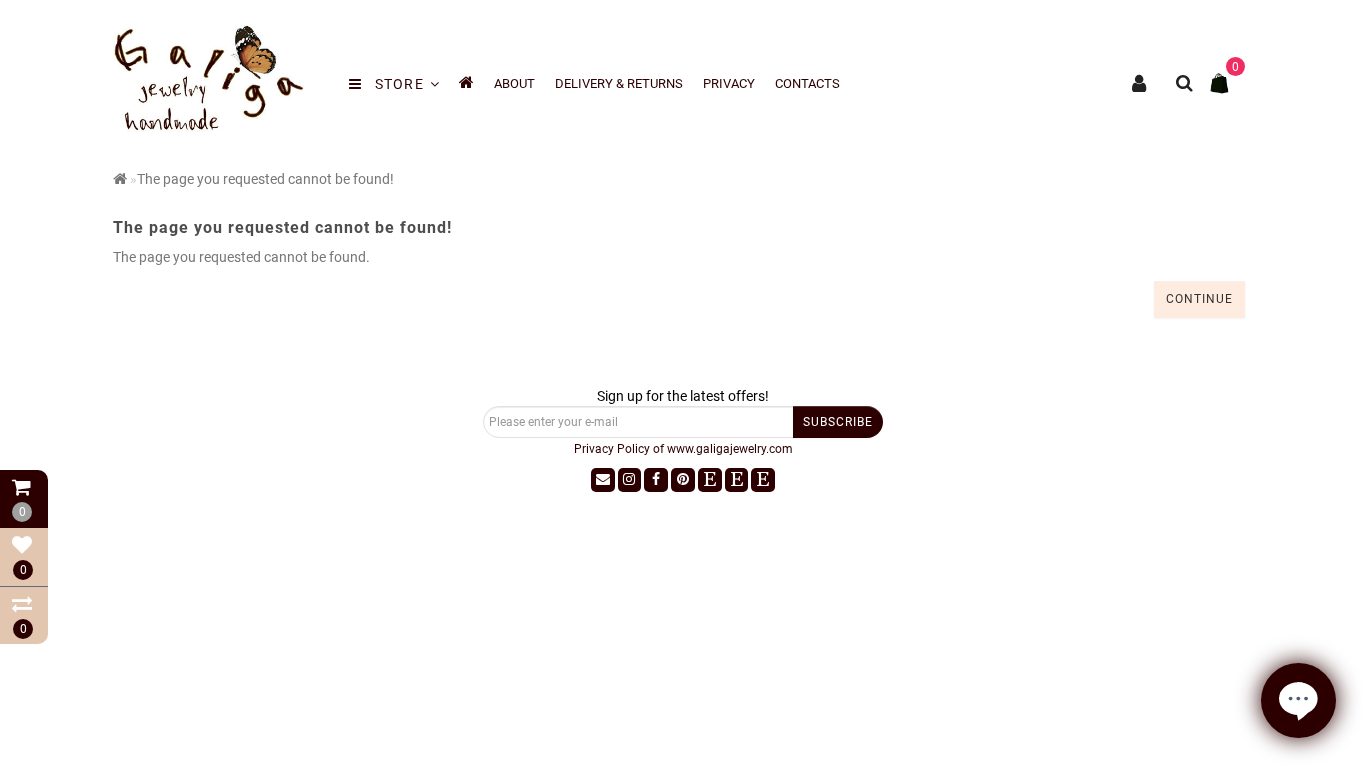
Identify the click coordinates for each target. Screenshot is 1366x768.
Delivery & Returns (619, 83)
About (514, 83)
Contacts (807, 83)
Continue (1199, 299)
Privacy (729, 83)
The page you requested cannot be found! (265, 179)
